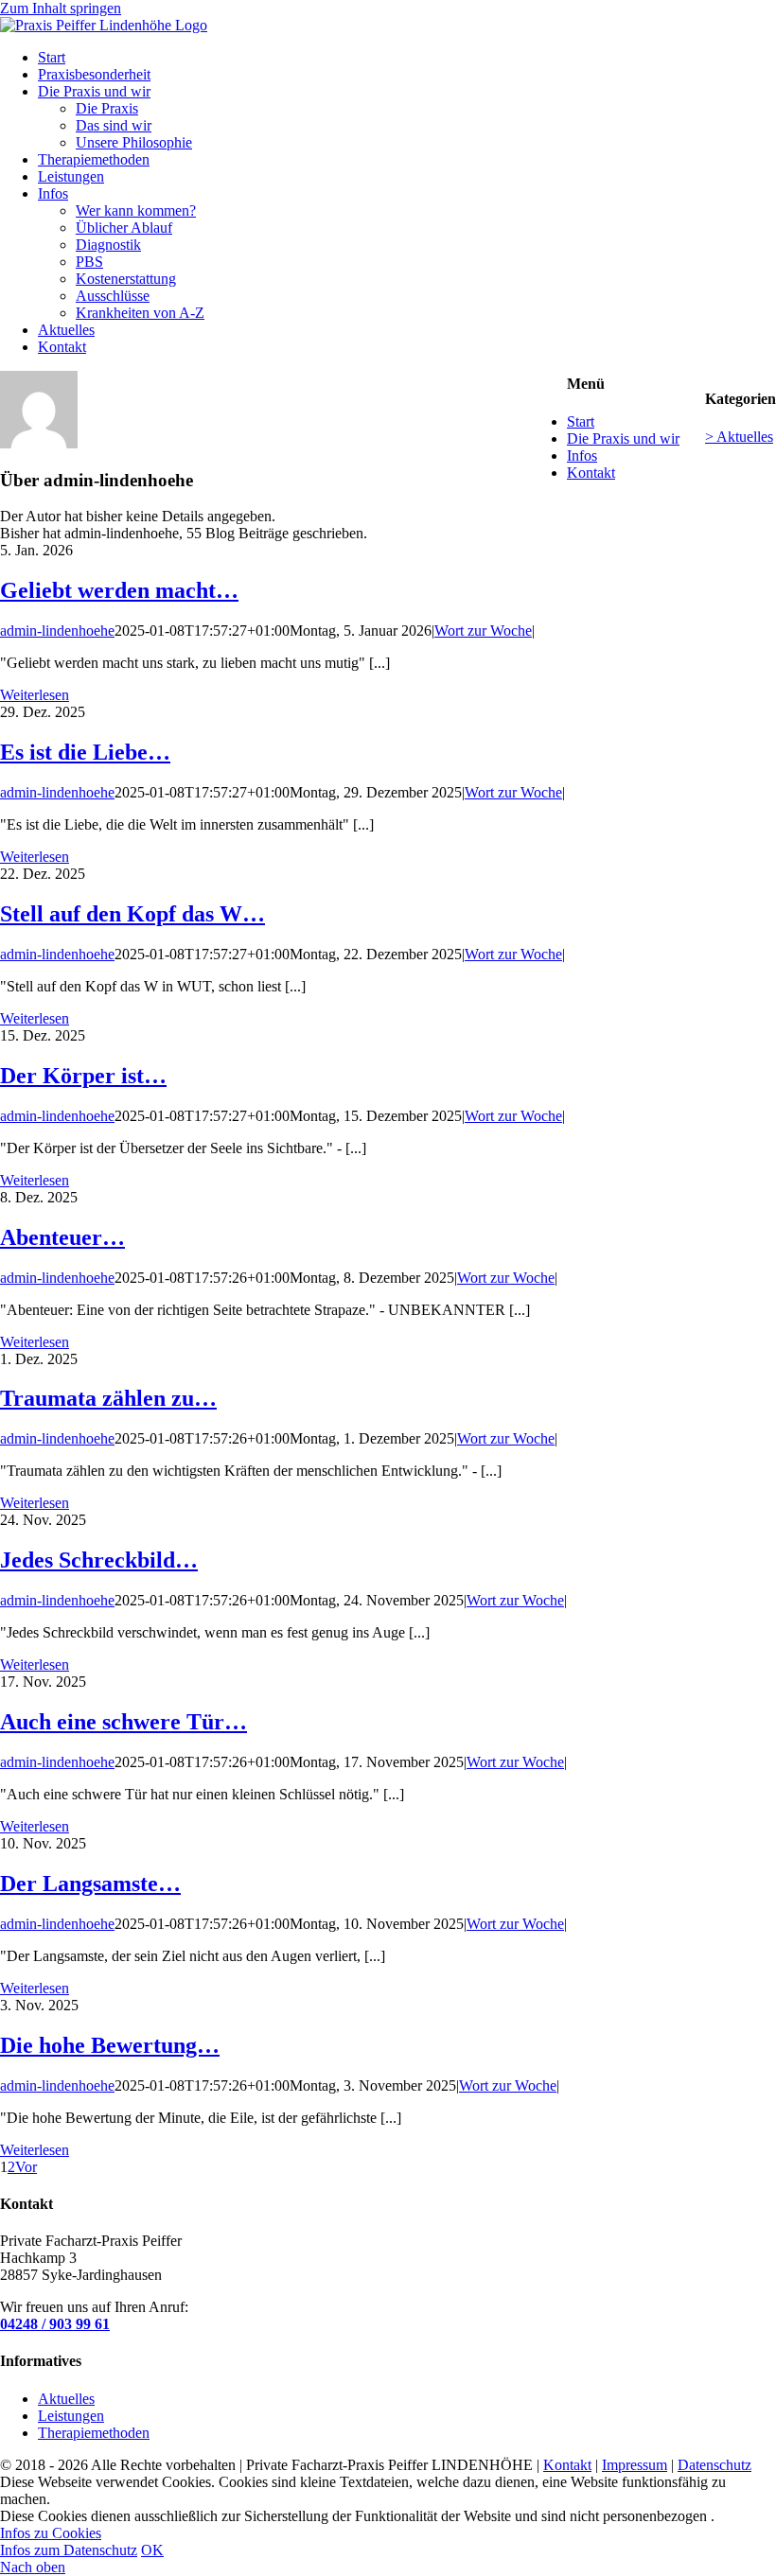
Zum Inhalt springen (61, 8)
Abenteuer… (62, 1237)
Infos (582, 456)
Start (581, 421)
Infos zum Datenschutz (69, 2550)
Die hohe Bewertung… (110, 2045)
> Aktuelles (739, 437)
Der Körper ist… (83, 1076)
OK (152, 2550)
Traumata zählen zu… (108, 1398)
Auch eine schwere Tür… (123, 1722)
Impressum (635, 2465)
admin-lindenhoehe (57, 631)
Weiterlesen (35, 695)
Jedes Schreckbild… (99, 1560)
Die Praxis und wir (623, 438)
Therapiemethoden (94, 2433)
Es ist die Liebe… (85, 752)
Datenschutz (714, 2465)
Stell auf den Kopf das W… (132, 914)
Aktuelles (66, 2399)
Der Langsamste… (90, 1884)
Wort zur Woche (483, 631)
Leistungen (71, 2416)
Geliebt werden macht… (119, 590)
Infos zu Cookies (51, 2533)
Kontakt (591, 473)
